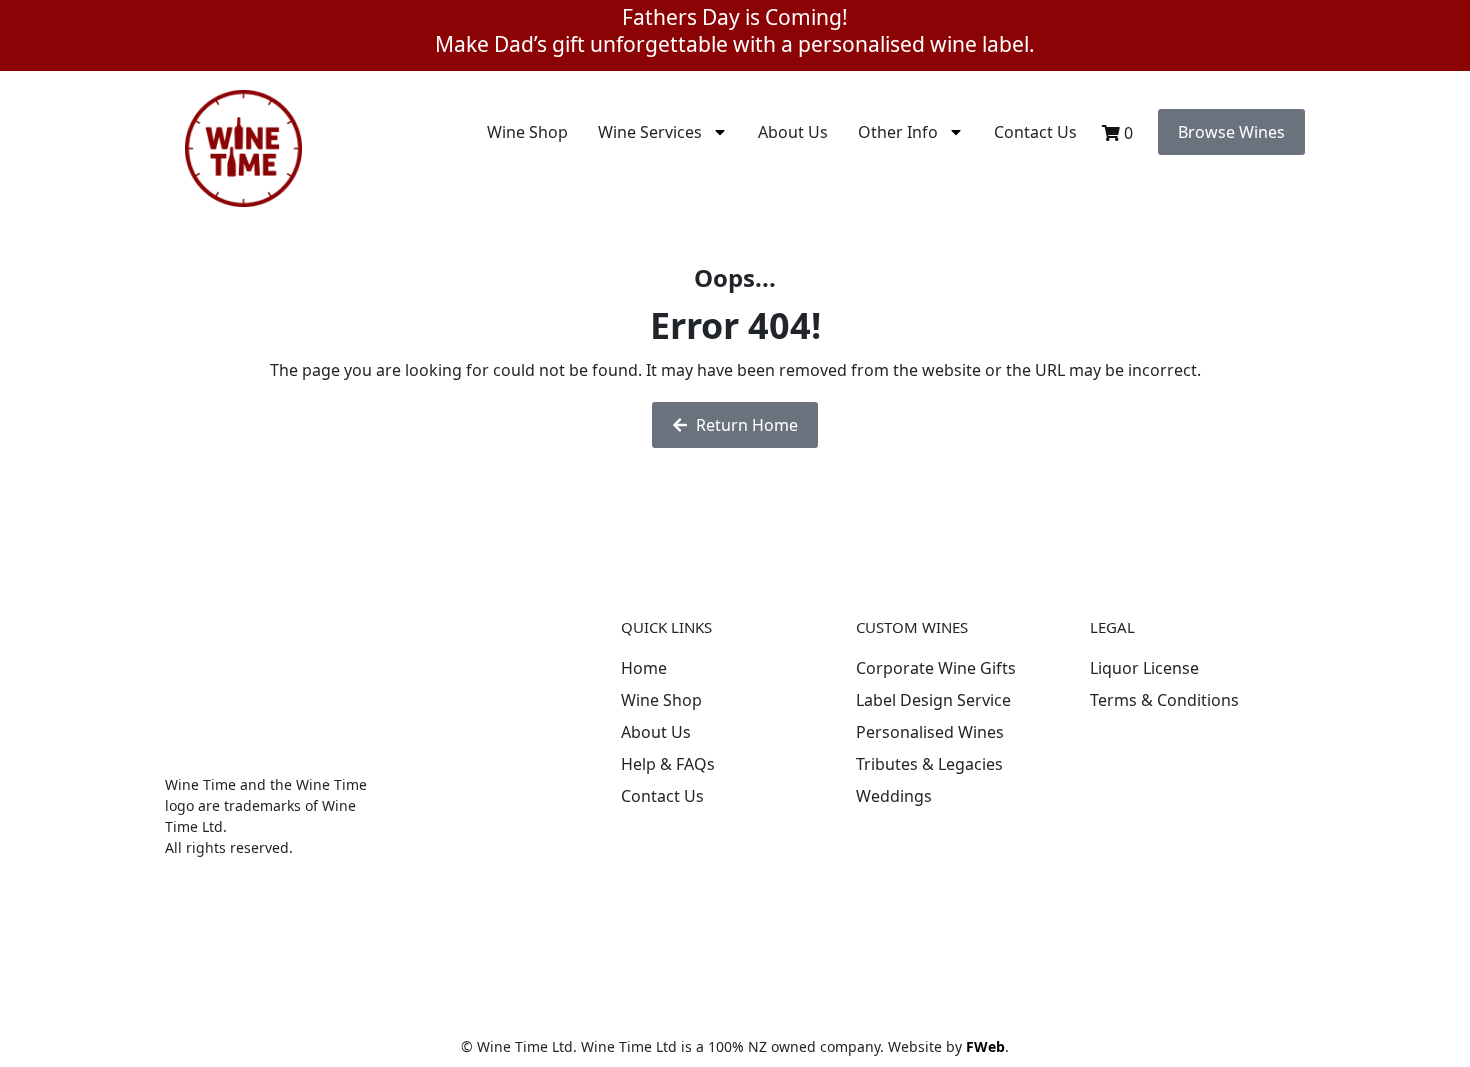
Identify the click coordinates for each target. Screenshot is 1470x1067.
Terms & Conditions (1164, 700)
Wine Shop (527, 132)
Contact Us (1035, 132)
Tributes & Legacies (929, 764)
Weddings (894, 796)
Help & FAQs (668, 764)
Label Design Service (933, 700)
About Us (793, 132)
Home (644, 668)
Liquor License (1144, 668)
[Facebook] (646, 851)
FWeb (985, 1046)
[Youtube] (646, 901)
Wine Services (650, 132)
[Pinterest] (701, 851)
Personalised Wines (930, 732)
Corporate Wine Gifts (936, 668)
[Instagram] (756, 851)
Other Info (898, 132)
